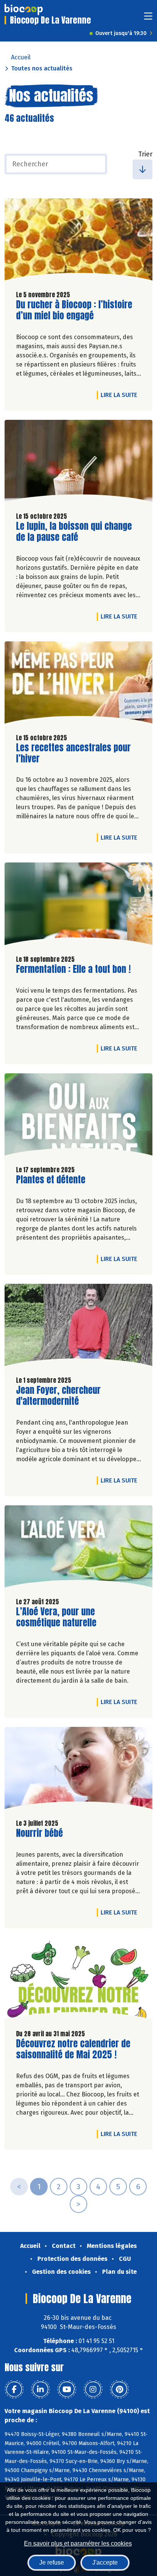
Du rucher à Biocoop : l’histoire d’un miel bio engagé (74, 310)
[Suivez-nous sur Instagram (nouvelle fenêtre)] (93, 2389)
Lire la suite (121, 395)
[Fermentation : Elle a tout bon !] (78, 905)
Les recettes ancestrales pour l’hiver (73, 753)
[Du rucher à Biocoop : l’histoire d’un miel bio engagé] (78, 241)
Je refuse (52, 2562)
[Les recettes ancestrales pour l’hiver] (78, 684)
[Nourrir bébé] (78, 1770)
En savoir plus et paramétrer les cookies (78, 2543)
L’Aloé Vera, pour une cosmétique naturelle (59, 1617)
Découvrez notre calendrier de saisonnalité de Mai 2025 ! (73, 2049)
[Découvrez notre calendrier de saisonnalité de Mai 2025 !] (78, 1980)
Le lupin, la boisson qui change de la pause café (74, 532)
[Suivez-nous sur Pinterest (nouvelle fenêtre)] (119, 2389)
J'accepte (105, 2562)
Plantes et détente (51, 1180)
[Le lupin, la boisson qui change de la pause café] (78, 463)
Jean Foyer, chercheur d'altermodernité (59, 1396)
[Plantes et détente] (78, 1116)
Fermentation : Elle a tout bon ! (73, 969)
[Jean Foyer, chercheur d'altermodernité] (78, 1327)
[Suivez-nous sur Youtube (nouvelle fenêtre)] (67, 2389)
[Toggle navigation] (148, 18)
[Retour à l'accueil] (24, 10)
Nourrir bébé (39, 1833)
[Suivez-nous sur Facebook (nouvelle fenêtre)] (14, 2389)
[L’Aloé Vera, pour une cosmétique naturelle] (78, 1548)
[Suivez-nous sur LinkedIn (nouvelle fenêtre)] (40, 2389)
